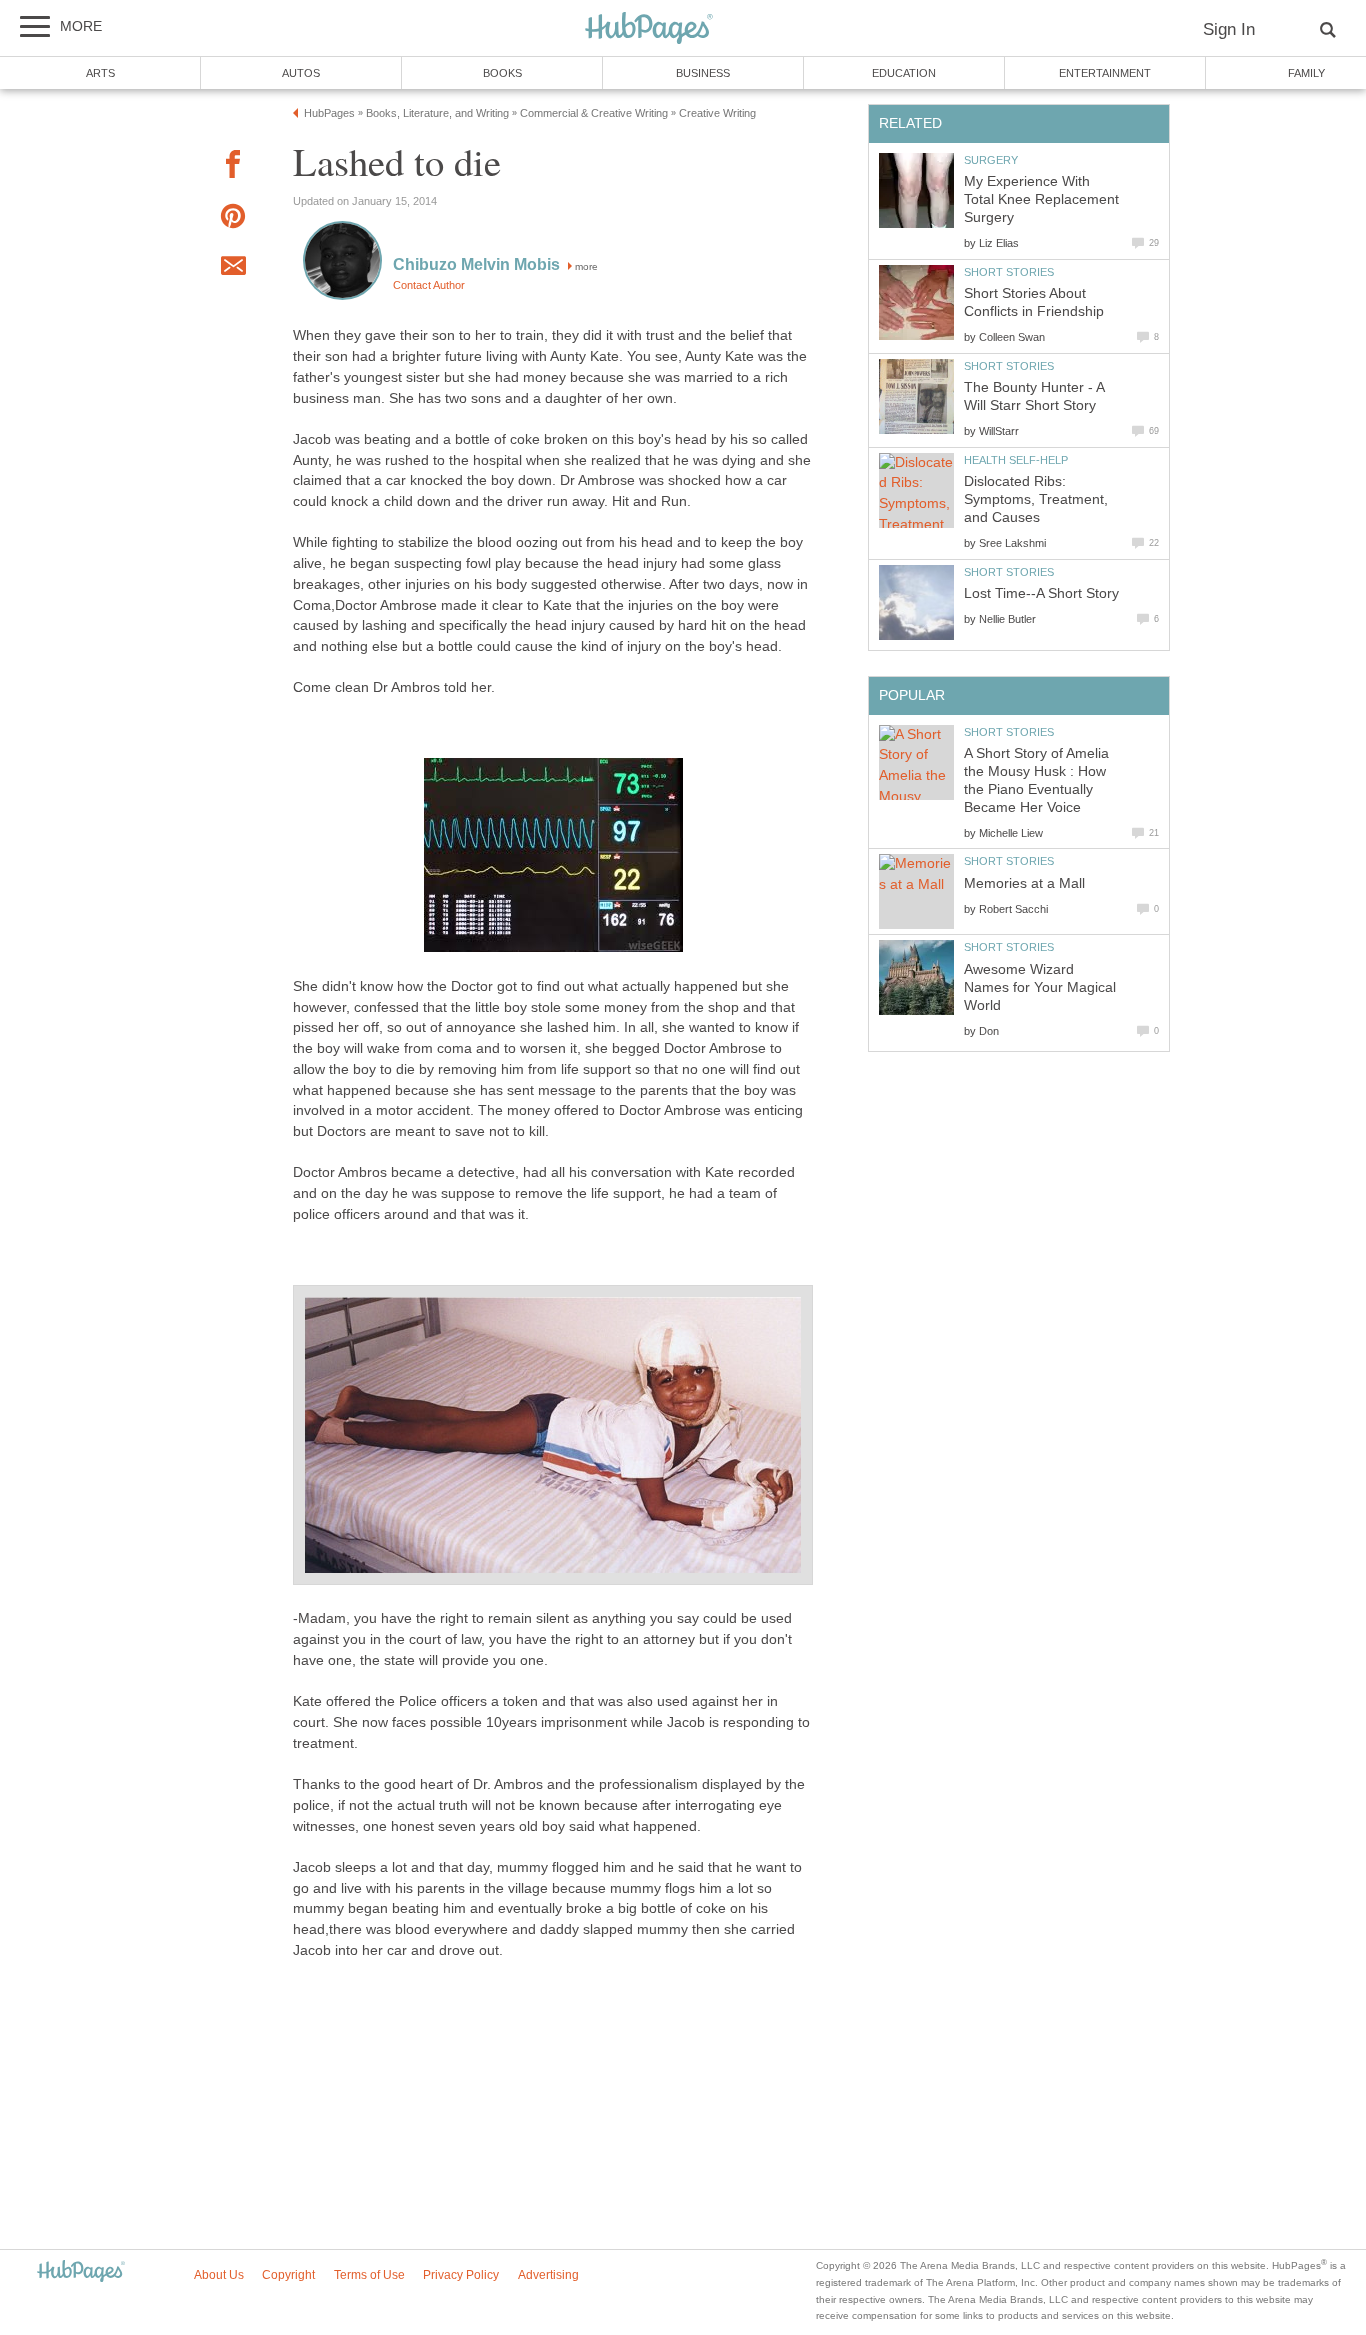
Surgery (991, 160)
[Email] (233, 269)
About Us (219, 2275)
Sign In (1229, 29)
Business (703, 73)
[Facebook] (233, 167)
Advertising (548, 2275)
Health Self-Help (1016, 460)
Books (502, 73)
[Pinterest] (233, 219)
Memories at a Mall (1024, 883)
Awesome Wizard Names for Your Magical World (1040, 987)
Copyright (288, 2275)
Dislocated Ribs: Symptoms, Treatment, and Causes (1036, 499)
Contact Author (429, 285)
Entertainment (1105, 73)
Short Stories (1009, 272)
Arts (100, 73)
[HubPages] (649, 29)
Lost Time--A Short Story (1041, 593)
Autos (301, 73)
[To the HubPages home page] (81, 2272)
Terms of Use (369, 2275)
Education (904, 73)
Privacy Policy (461, 2275)
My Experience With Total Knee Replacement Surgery (1041, 199)
